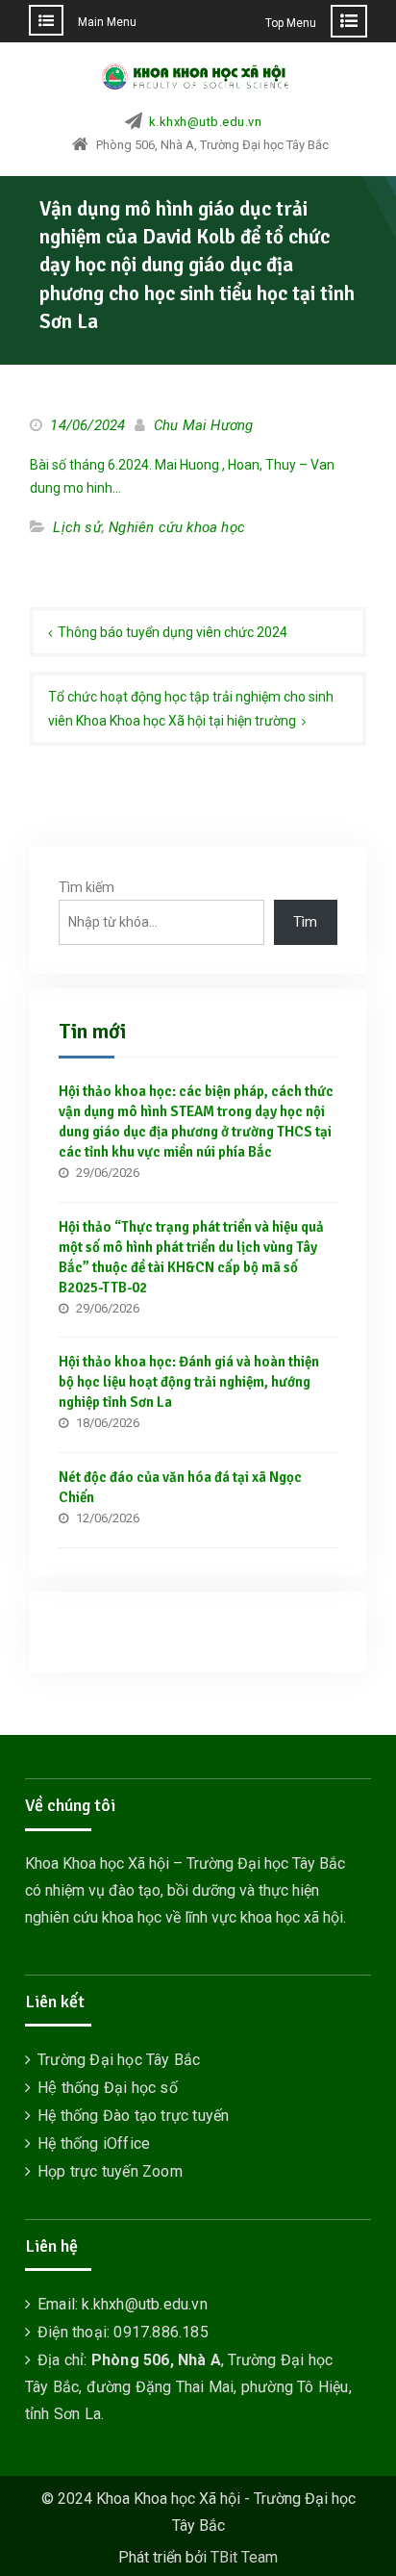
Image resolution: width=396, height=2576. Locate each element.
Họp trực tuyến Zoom (110, 2171)
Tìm (305, 922)
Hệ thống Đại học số (108, 2088)
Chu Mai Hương (204, 425)
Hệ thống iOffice (94, 2143)
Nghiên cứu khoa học (177, 527)
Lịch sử (77, 527)
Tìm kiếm (87, 887)
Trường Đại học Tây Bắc (119, 2060)
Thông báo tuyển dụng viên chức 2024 (173, 632)
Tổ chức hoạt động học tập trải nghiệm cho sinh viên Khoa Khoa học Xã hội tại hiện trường (191, 709)
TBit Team (244, 2557)
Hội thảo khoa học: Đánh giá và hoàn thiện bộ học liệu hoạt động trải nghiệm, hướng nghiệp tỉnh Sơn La (189, 1382)
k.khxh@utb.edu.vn (206, 122)
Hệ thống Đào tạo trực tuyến (133, 2116)
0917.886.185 (161, 2332)
